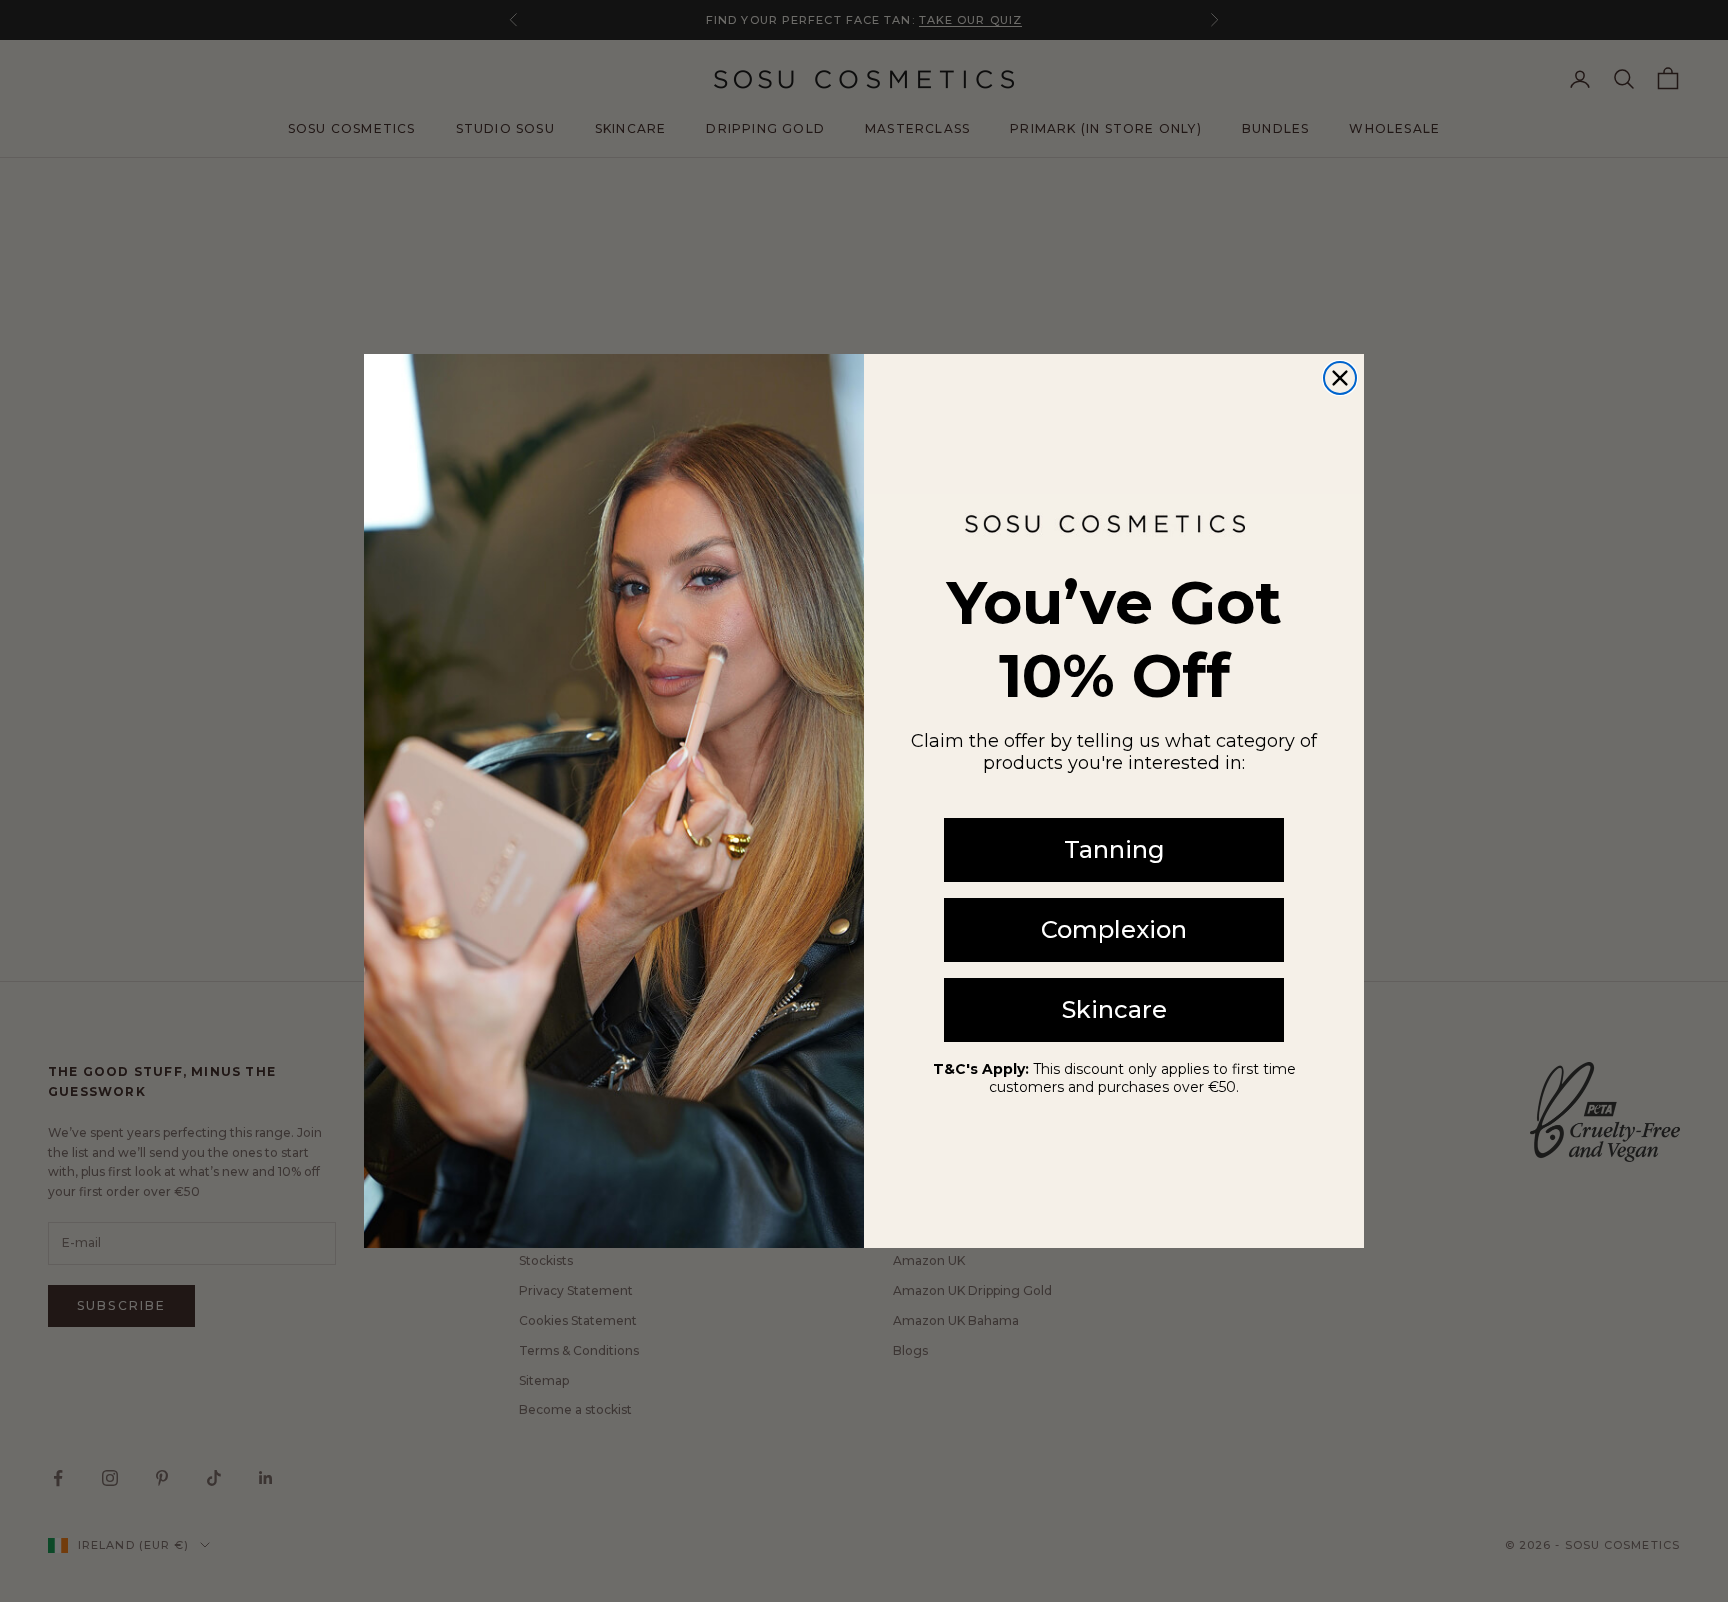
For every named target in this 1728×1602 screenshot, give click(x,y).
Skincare (1114, 1009)
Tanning (1114, 849)
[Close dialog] (1340, 378)
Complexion (1114, 929)
